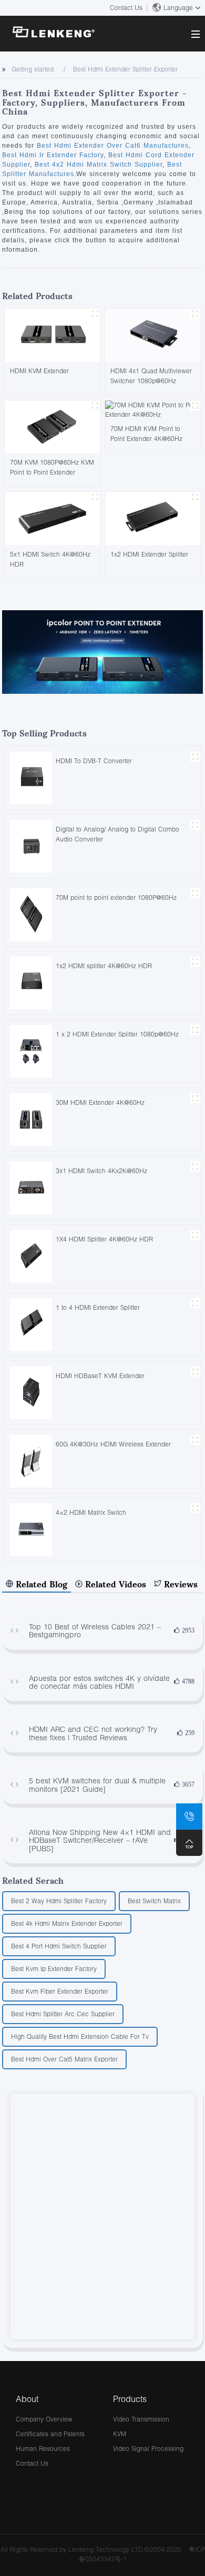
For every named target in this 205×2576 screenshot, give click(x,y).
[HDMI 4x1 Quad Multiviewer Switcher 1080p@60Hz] (153, 335)
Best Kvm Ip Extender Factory (54, 1969)
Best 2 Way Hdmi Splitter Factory (59, 1901)
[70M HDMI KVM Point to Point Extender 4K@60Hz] (153, 409)
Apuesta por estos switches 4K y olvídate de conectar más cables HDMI (99, 1682)
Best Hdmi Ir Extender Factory (53, 155)
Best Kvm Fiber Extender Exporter (60, 1991)
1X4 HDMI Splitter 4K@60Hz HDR (104, 1239)
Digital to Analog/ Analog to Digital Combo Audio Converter (117, 834)
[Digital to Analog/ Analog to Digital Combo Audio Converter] (31, 845)
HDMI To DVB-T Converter (94, 761)
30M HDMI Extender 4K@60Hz (100, 1102)
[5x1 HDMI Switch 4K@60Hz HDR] (52, 518)
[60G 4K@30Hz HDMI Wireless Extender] (31, 1460)
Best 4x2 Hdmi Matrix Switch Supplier (97, 165)
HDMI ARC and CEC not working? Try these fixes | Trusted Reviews (93, 1733)
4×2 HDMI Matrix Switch (91, 1512)
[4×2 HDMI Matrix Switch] (31, 1529)
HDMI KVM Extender (39, 371)
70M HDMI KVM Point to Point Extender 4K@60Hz (146, 434)
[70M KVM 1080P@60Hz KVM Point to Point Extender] (52, 426)
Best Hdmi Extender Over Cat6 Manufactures (113, 146)
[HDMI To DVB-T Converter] (31, 777)
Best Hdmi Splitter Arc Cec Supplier (63, 2014)
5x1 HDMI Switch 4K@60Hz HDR (50, 559)
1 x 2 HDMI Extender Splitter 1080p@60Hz (117, 1034)
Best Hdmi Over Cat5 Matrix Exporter (64, 2059)
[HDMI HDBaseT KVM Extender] (31, 1392)
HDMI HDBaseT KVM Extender (100, 1376)
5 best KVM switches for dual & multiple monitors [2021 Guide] (97, 1785)
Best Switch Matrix (154, 1901)
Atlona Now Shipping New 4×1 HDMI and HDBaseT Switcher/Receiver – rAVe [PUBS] (100, 1840)
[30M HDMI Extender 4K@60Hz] (31, 1119)
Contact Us (126, 8)
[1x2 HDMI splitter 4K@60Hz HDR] (31, 982)
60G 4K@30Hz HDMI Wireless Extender (113, 1444)
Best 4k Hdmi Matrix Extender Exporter (67, 1923)
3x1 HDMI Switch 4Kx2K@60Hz (101, 1171)
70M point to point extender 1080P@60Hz (116, 897)
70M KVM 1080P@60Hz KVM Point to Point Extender (52, 467)
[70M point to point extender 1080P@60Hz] (31, 914)
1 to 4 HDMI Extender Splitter (98, 1307)
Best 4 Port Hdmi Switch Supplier (59, 1946)
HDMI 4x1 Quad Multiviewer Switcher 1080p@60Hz (151, 376)
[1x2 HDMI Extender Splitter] (153, 518)
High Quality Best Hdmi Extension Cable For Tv (80, 2036)
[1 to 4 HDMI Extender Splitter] (31, 1324)
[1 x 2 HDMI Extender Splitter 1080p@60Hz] (31, 1050)
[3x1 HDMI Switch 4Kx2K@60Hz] (31, 1187)
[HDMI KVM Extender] (52, 335)
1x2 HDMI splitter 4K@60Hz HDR (104, 966)
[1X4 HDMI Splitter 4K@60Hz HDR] (31, 1255)
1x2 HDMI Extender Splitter (149, 554)
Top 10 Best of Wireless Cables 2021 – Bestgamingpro (95, 1631)
